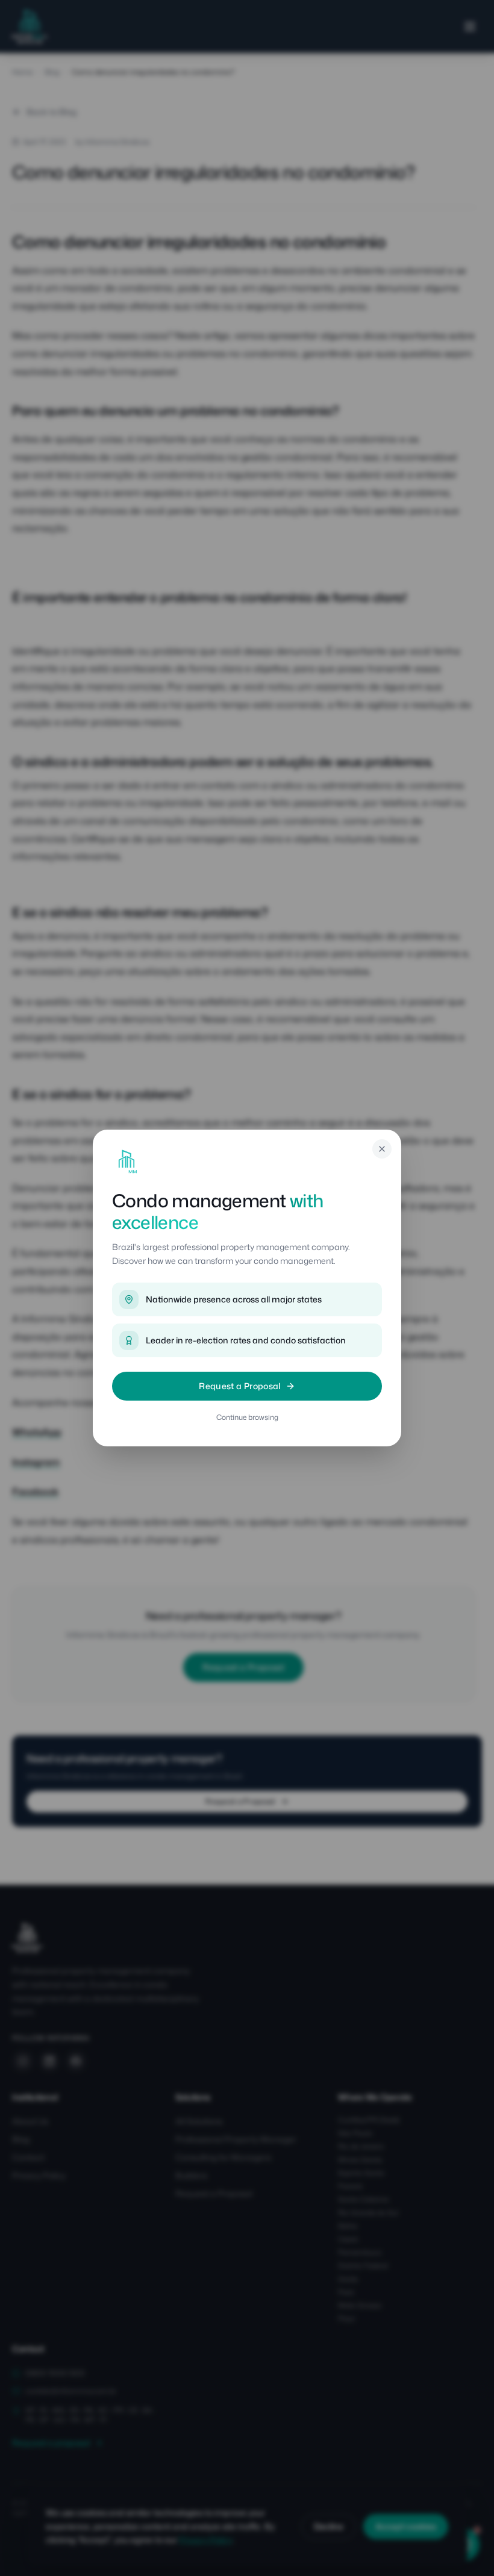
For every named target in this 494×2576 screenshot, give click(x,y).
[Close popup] (382, 1149)
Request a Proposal (239, 1386)
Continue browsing (247, 1417)
